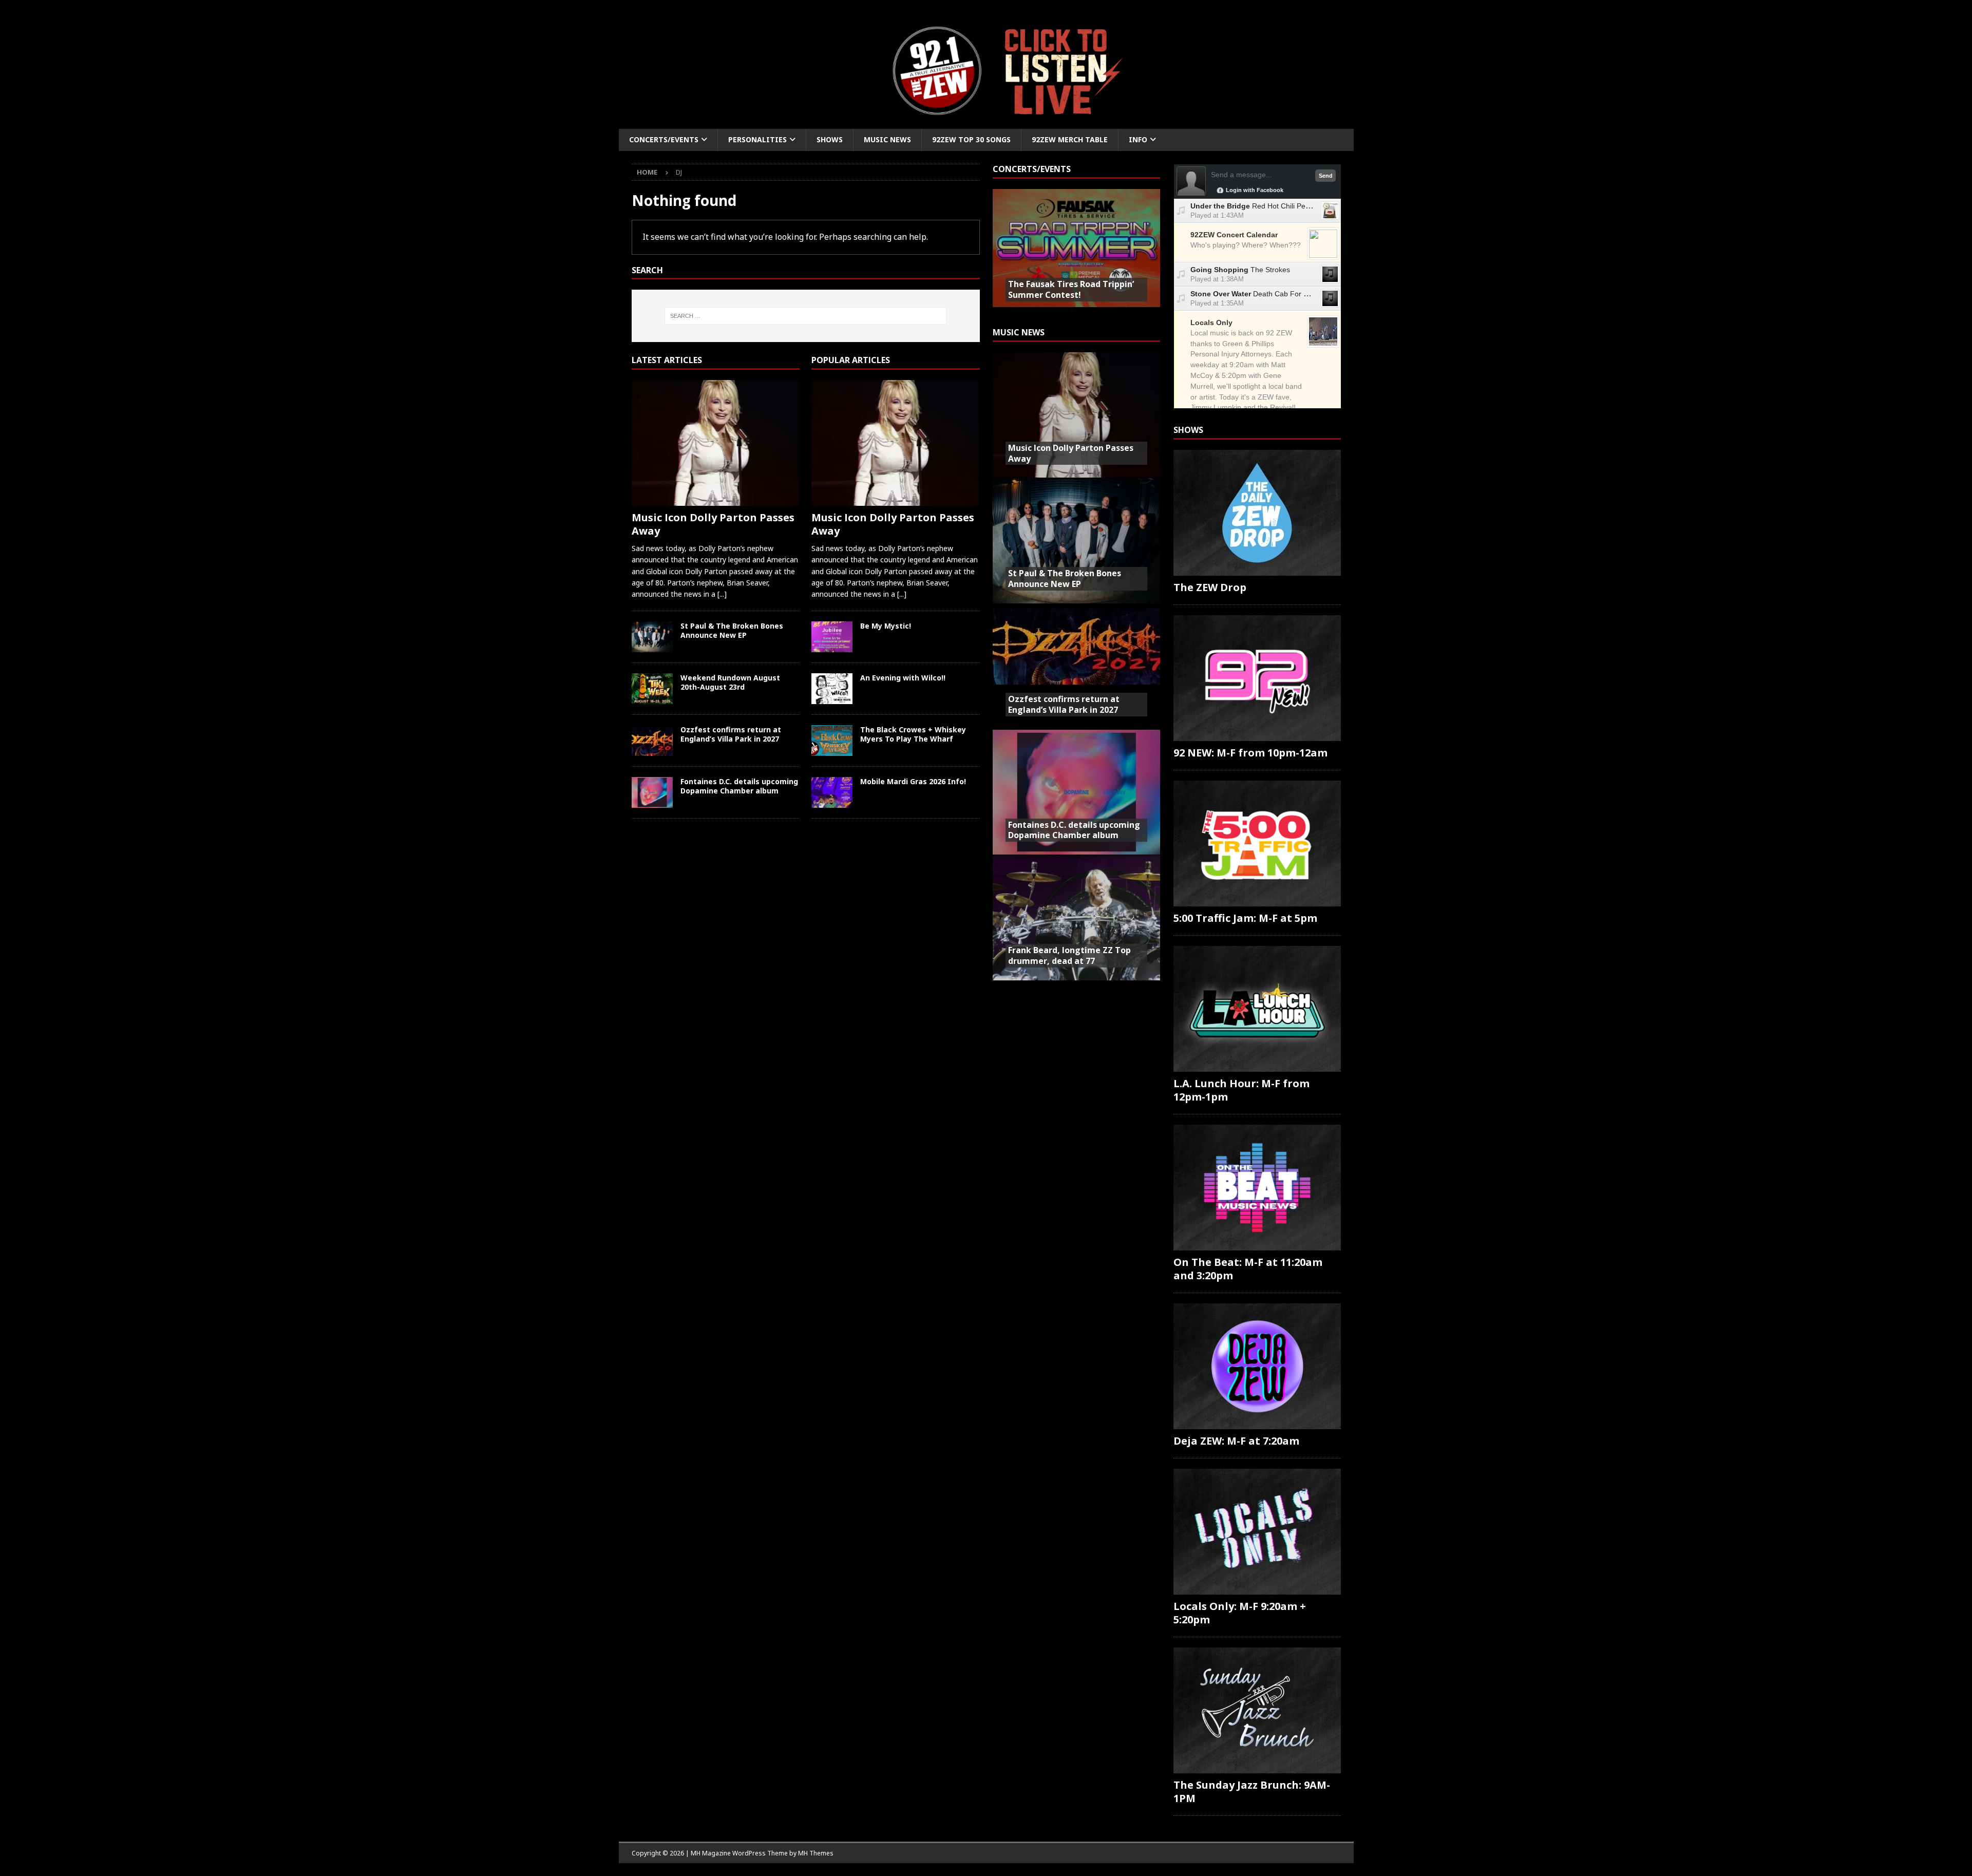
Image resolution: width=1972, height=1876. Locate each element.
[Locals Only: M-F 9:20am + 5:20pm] (1257, 1532)
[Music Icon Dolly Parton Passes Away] (716, 443)
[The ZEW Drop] (1257, 513)
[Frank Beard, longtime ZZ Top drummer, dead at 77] (1076, 917)
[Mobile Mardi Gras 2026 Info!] (832, 792)
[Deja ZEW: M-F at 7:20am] (1257, 1366)
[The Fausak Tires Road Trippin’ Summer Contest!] (1076, 252)
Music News (887, 139)
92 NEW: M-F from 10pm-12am (1250, 753)
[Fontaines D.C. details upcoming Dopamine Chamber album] (652, 792)
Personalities (757, 139)
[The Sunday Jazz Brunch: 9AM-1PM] (1257, 1710)
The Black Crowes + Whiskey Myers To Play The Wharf (913, 734)
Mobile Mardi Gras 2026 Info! (913, 781)
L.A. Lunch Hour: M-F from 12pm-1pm (1241, 1090)
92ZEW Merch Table (1070, 139)
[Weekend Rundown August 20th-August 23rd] (652, 689)
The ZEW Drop (1210, 587)
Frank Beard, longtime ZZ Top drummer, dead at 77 (1069, 955)
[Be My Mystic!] (832, 637)
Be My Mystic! (886, 626)
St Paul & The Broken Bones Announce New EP (732, 630)
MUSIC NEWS (1019, 332)
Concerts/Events (664, 139)
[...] (722, 594)
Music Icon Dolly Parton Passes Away (713, 524)
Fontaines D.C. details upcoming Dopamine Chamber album (739, 786)
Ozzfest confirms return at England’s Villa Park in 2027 (731, 734)
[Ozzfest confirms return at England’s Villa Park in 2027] (652, 741)
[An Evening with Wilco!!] (832, 689)
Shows (830, 139)
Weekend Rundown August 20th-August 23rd (730, 682)
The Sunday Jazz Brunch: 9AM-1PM (1252, 1792)
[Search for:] (805, 316)
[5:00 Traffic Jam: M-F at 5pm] (1257, 844)
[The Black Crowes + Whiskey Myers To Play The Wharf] (832, 741)
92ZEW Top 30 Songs (971, 139)
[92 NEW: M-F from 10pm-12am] (1257, 678)
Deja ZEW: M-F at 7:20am (1236, 1441)
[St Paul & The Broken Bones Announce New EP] (652, 637)
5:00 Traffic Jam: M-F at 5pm (1245, 918)
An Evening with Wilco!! (903, 678)
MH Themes (816, 1853)
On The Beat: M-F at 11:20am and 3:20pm (1248, 1269)
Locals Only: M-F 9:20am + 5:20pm (1240, 1613)
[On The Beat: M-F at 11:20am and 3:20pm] (1257, 1188)
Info (1138, 139)
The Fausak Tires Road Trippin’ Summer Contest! (1071, 289)
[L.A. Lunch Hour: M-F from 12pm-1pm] (1257, 1009)
